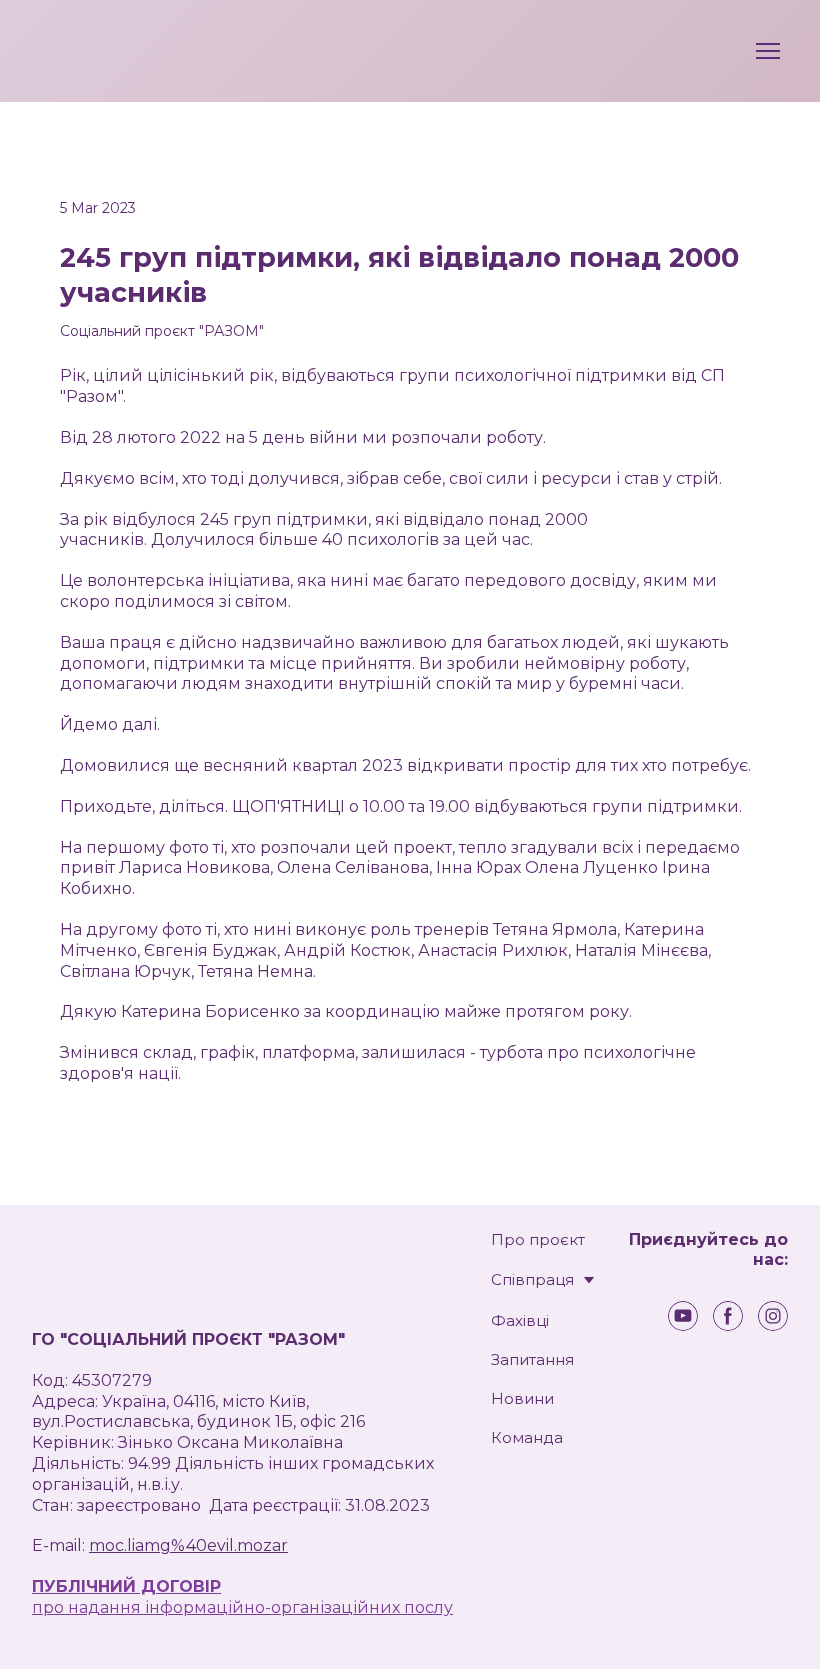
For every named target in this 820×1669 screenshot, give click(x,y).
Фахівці (520, 1320)
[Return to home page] (75, 51)
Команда (527, 1437)
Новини (522, 1398)
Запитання (532, 1359)
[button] (683, 1316)
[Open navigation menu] (768, 51)
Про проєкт (538, 1239)
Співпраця (532, 1279)
